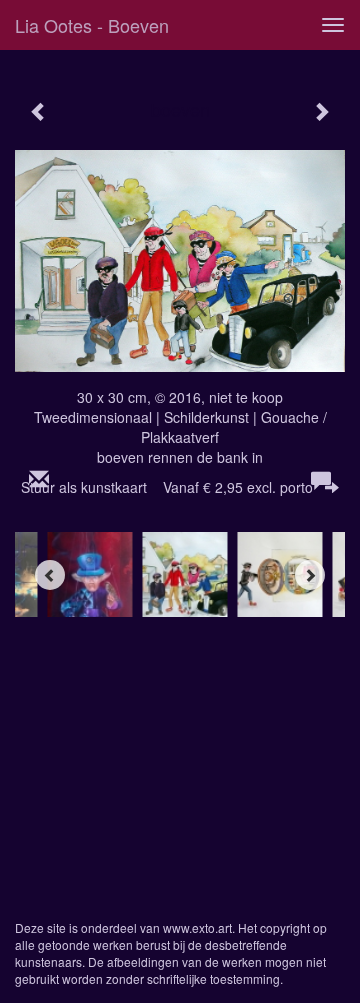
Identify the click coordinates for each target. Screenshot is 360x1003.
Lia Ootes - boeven (92, 25)
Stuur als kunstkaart (167, 487)
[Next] (310, 575)
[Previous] (50, 575)
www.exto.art (197, 927)
